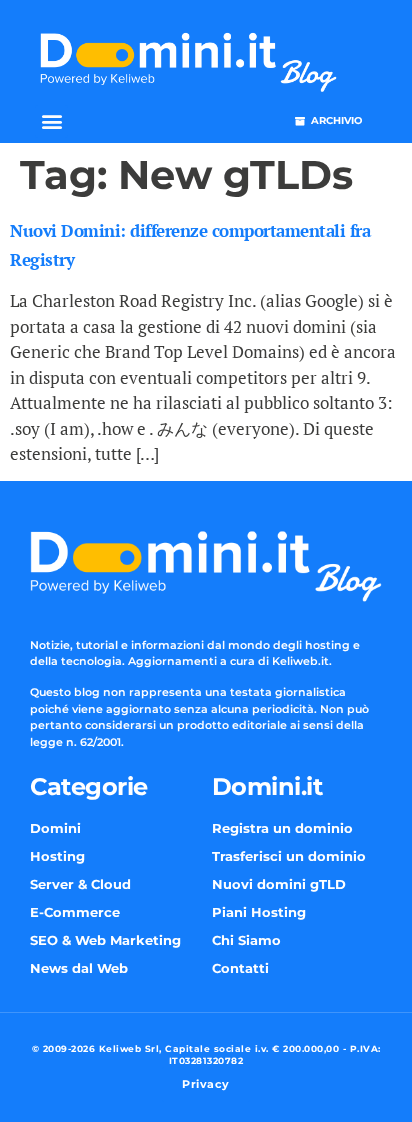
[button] (51, 121)
